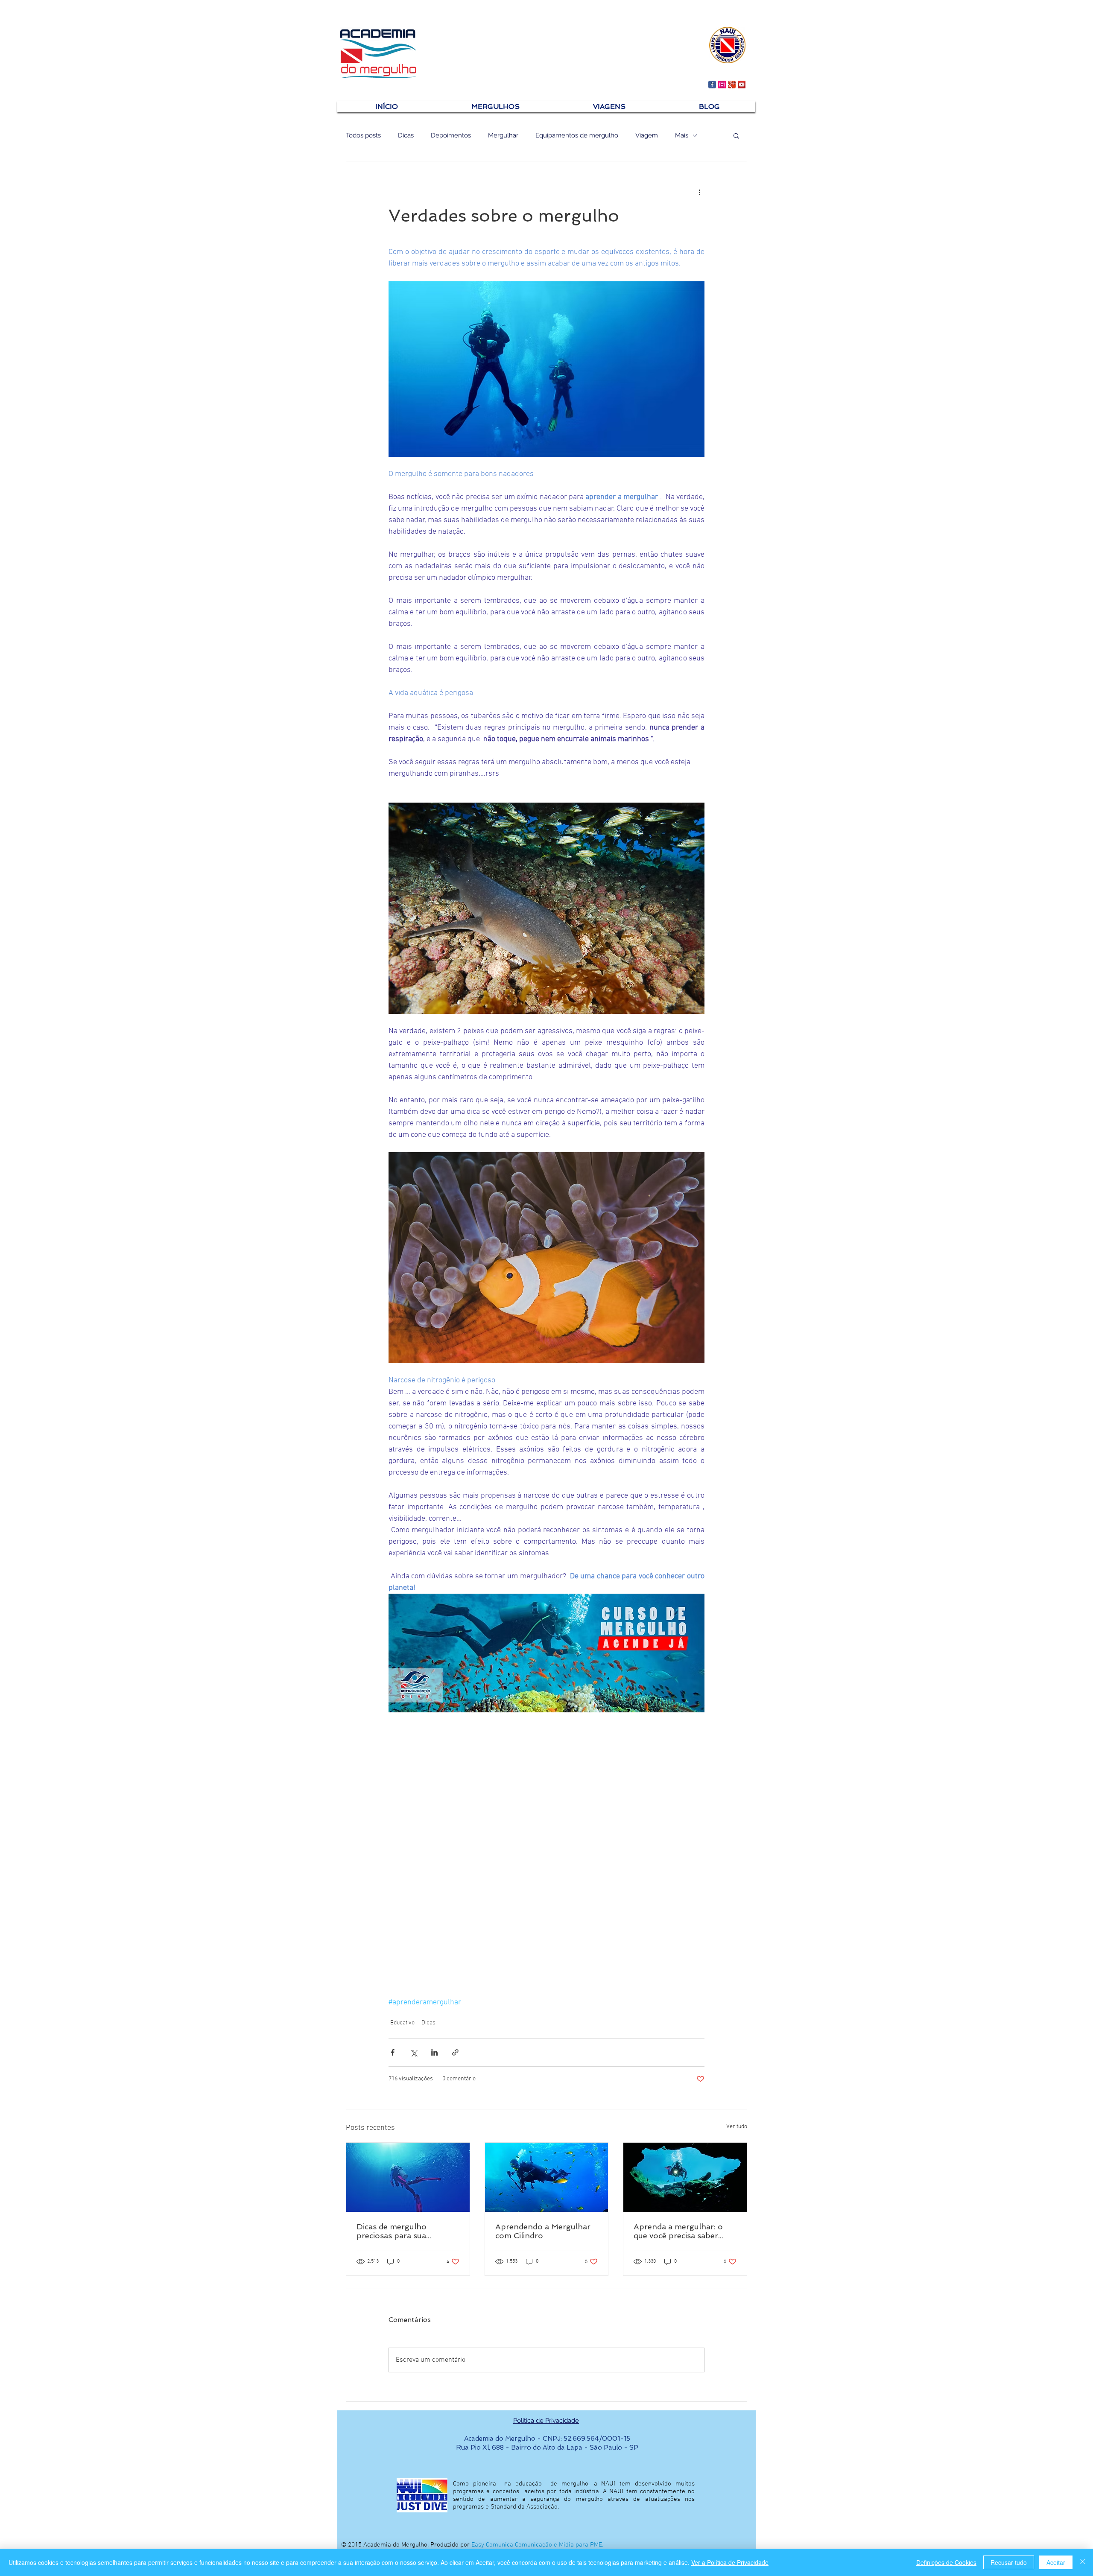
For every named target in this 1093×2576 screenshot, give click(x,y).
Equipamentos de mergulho (577, 135)
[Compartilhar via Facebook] (393, 2052)
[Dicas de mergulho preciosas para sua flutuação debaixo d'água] (408, 2177)
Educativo (402, 2023)
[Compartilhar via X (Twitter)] (414, 2052)
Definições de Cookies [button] (946, 2562)
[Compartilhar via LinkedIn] (434, 2052)
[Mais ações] (699, 192)
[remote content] (546, 1831)
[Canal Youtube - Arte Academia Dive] (742, 85)
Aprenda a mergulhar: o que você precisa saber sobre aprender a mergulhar (678, 2231)
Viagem (647, 135)
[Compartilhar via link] (455, 2052)
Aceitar (1056, 2562)
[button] (736, 135)
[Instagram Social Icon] (722, 85)
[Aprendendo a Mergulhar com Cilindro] (547, 2177)
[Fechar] (1083, 2562)
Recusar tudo (1009, 2562)
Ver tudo (737, 2127)
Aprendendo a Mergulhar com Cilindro (543, 2231)
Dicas (406, 135)
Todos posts (363, 135)
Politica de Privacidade (546, 2421)
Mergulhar (503, 135)
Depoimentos (451, 135)
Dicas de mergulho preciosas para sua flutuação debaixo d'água (403, 2231)
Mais (682, 135)
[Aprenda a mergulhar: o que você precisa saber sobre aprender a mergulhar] (685, 2177)
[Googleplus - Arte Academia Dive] (732, 85)
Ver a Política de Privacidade (730, 2562)
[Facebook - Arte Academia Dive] (712, 85)
